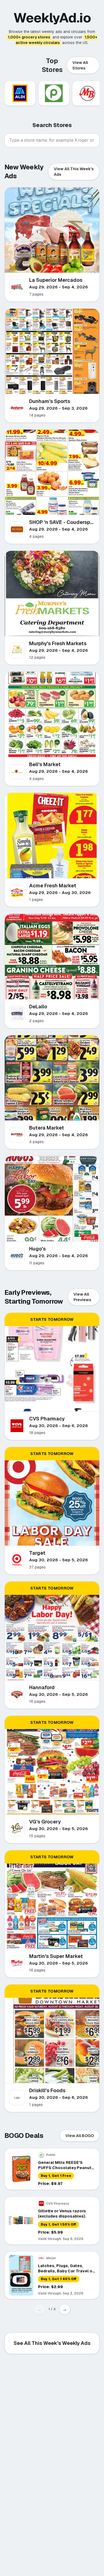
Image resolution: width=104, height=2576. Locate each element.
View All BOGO (80, 2136)
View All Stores (80, 65)
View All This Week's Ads (74, 172)
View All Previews (82, 1297)
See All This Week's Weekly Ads (52, 2343)
